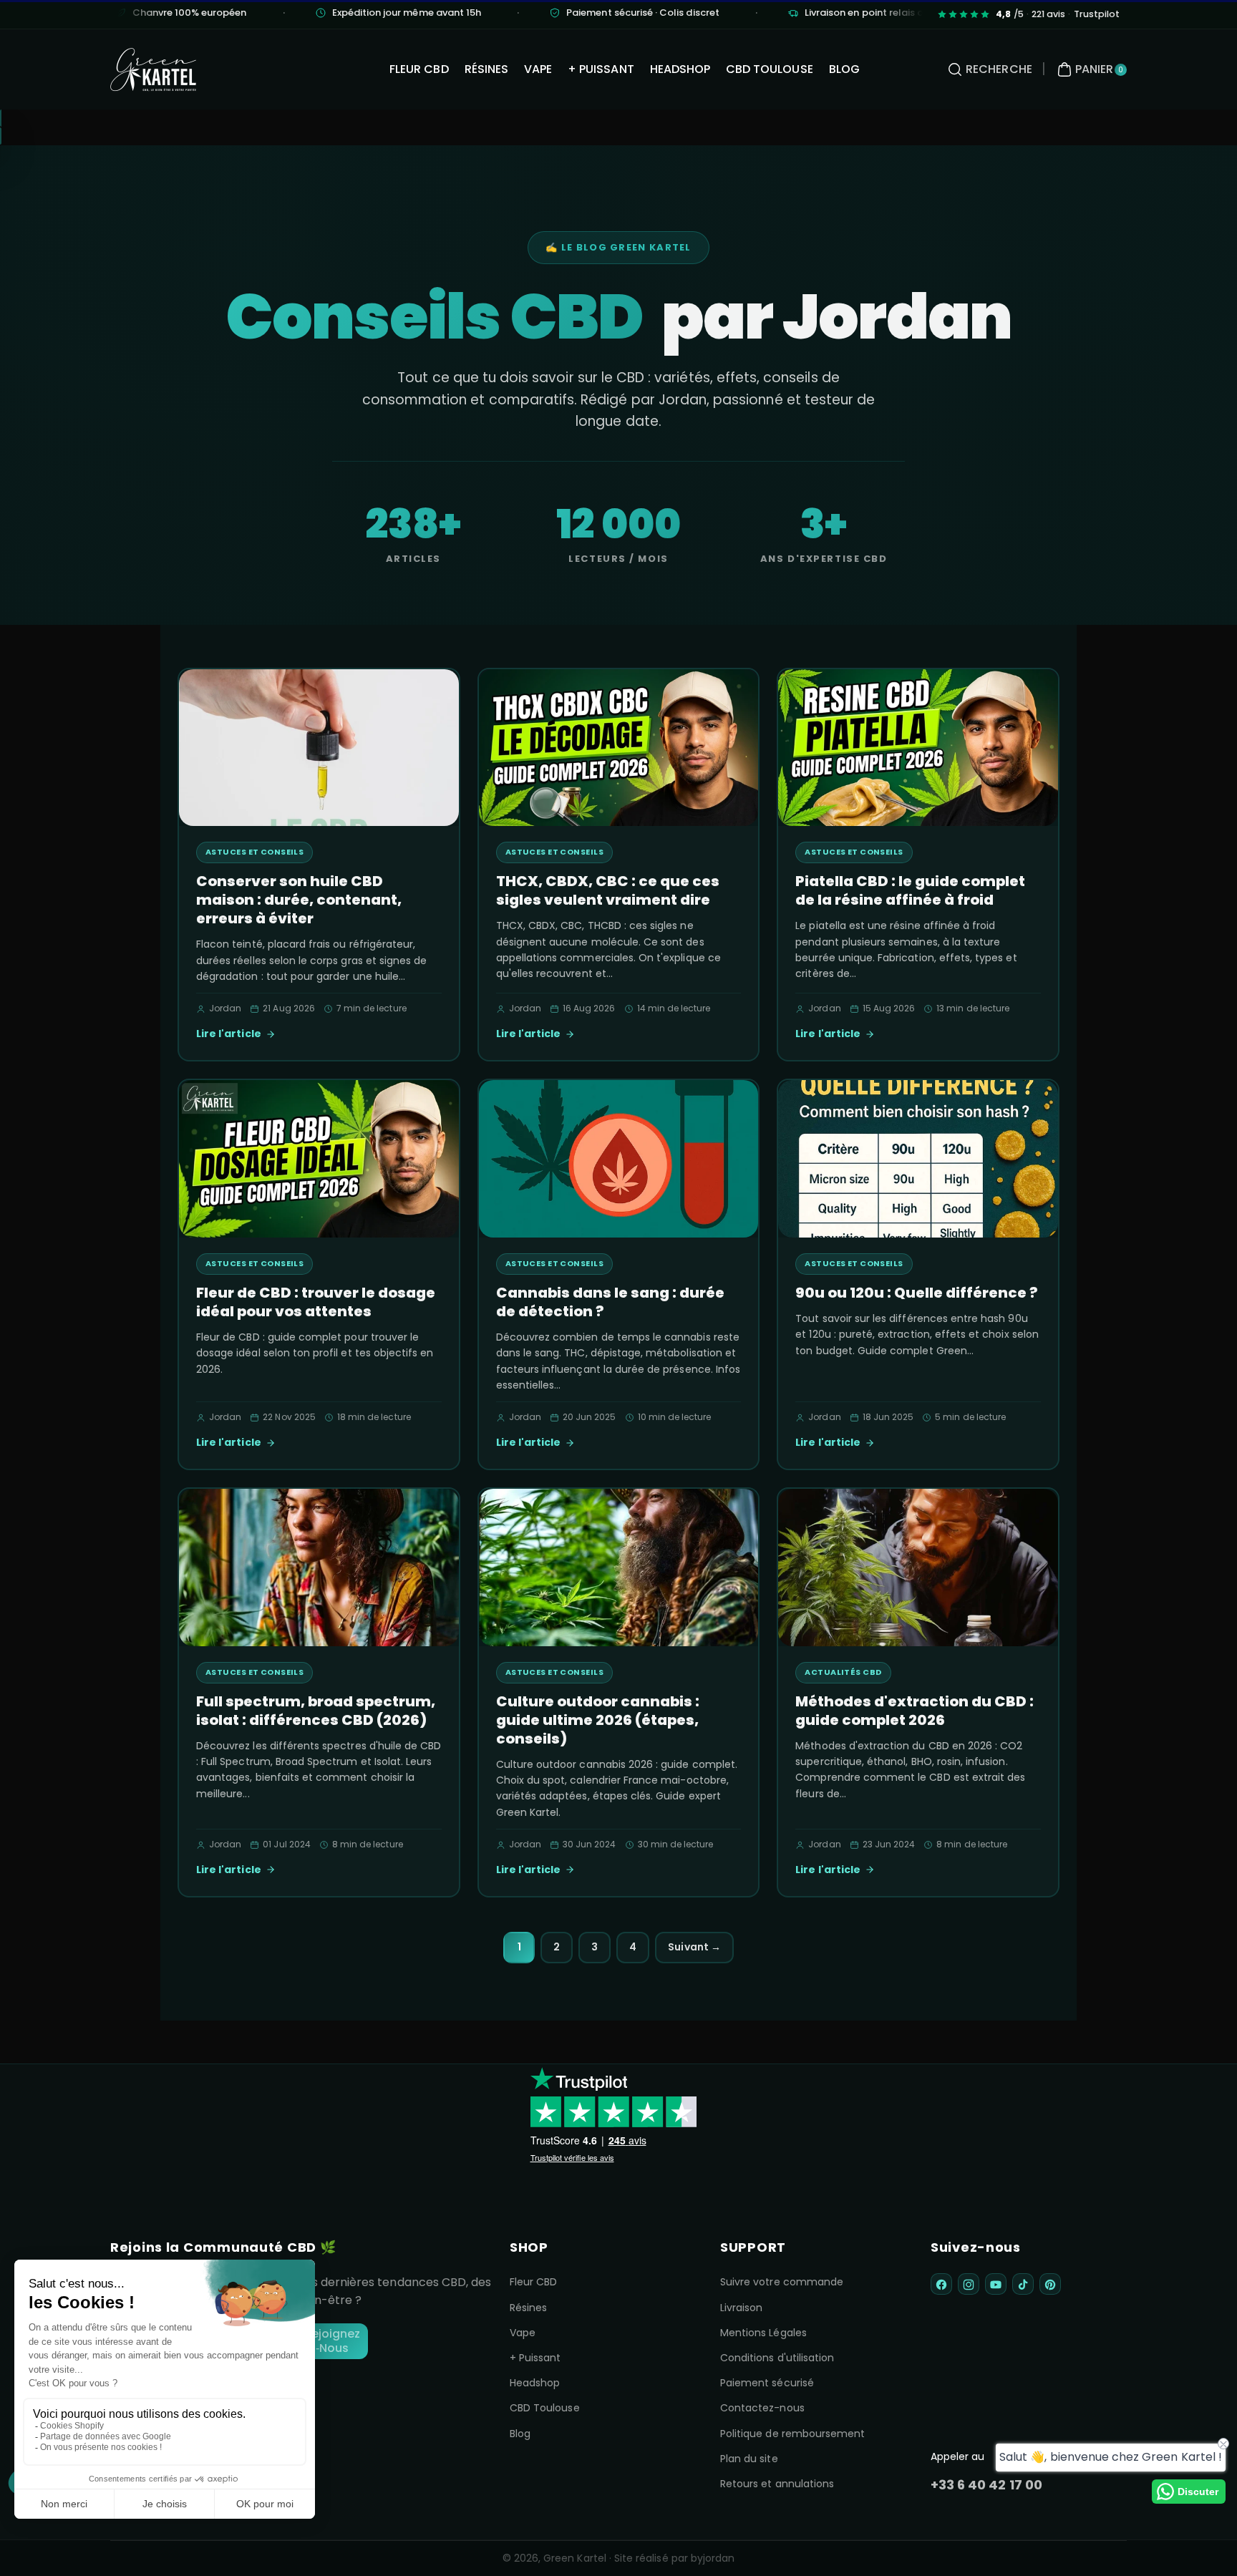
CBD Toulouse (545, 2408)
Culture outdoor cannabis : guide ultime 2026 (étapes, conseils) (598, 1720)
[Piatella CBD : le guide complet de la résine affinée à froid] (918, 748)
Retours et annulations (777, 2484)
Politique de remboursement (792, 2434)
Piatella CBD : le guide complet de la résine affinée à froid (910, 890)
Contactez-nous (762, 2408)
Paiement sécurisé (767, 2383)
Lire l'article (229, 1034)
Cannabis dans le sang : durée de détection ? (610, 1302)
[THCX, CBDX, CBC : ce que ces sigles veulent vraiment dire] (619, 748)
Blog (520, 2434)
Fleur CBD (533, 2282)
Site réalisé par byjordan (674, 2558)
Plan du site (749, 2459)
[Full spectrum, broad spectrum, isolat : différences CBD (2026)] (319, 1568)
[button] (988, 69)
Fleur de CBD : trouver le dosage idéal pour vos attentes (316, 1302)
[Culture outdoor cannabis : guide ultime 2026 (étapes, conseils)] (619, 1568)
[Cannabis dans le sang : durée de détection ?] (619, 1159)
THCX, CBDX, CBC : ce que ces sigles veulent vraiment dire (608, 890)
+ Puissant (535, 2358)
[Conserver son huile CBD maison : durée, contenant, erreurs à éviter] (319, 748)
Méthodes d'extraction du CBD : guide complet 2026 (915, 1711)
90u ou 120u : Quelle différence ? (917, 1293)
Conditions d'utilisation (777, 2358)
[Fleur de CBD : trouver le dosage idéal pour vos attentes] (319, 1159)
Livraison (741, 2308)
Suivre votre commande (782, 2282)
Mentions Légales (763, 2333)
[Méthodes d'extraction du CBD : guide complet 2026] (918, 1568)
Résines (528, 2308)
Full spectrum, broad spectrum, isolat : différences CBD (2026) (316, 1711)
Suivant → (694, 1947)
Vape (523, 2333)
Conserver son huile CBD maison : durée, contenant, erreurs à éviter (299, 900)
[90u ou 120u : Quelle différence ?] (918, 1159)
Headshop (535, 2383)
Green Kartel (575, 2558)
